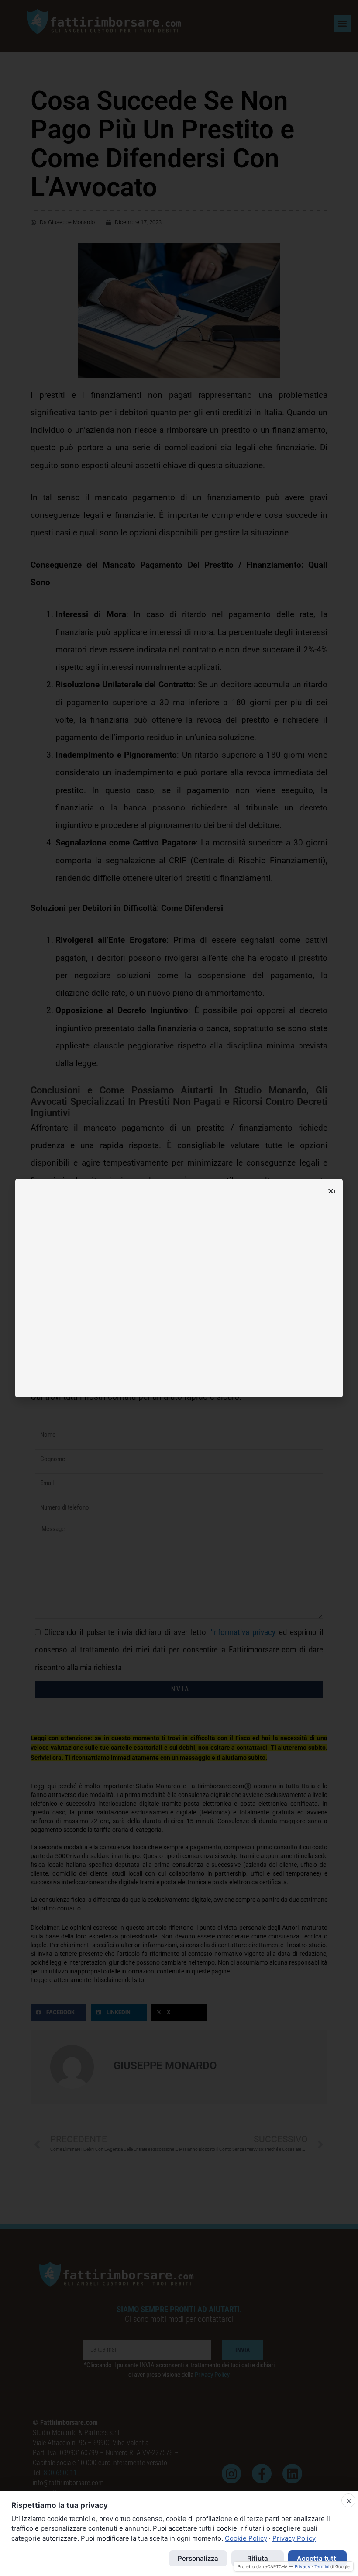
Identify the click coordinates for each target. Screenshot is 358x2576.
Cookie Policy (246, 2538)
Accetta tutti (317, 2558)
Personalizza (198, 2558)
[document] (179, 1288)
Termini (322, 2566)
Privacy (303, 2566)
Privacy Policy (294, 2538)
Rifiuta (258, 2558)
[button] (331, 1191)
